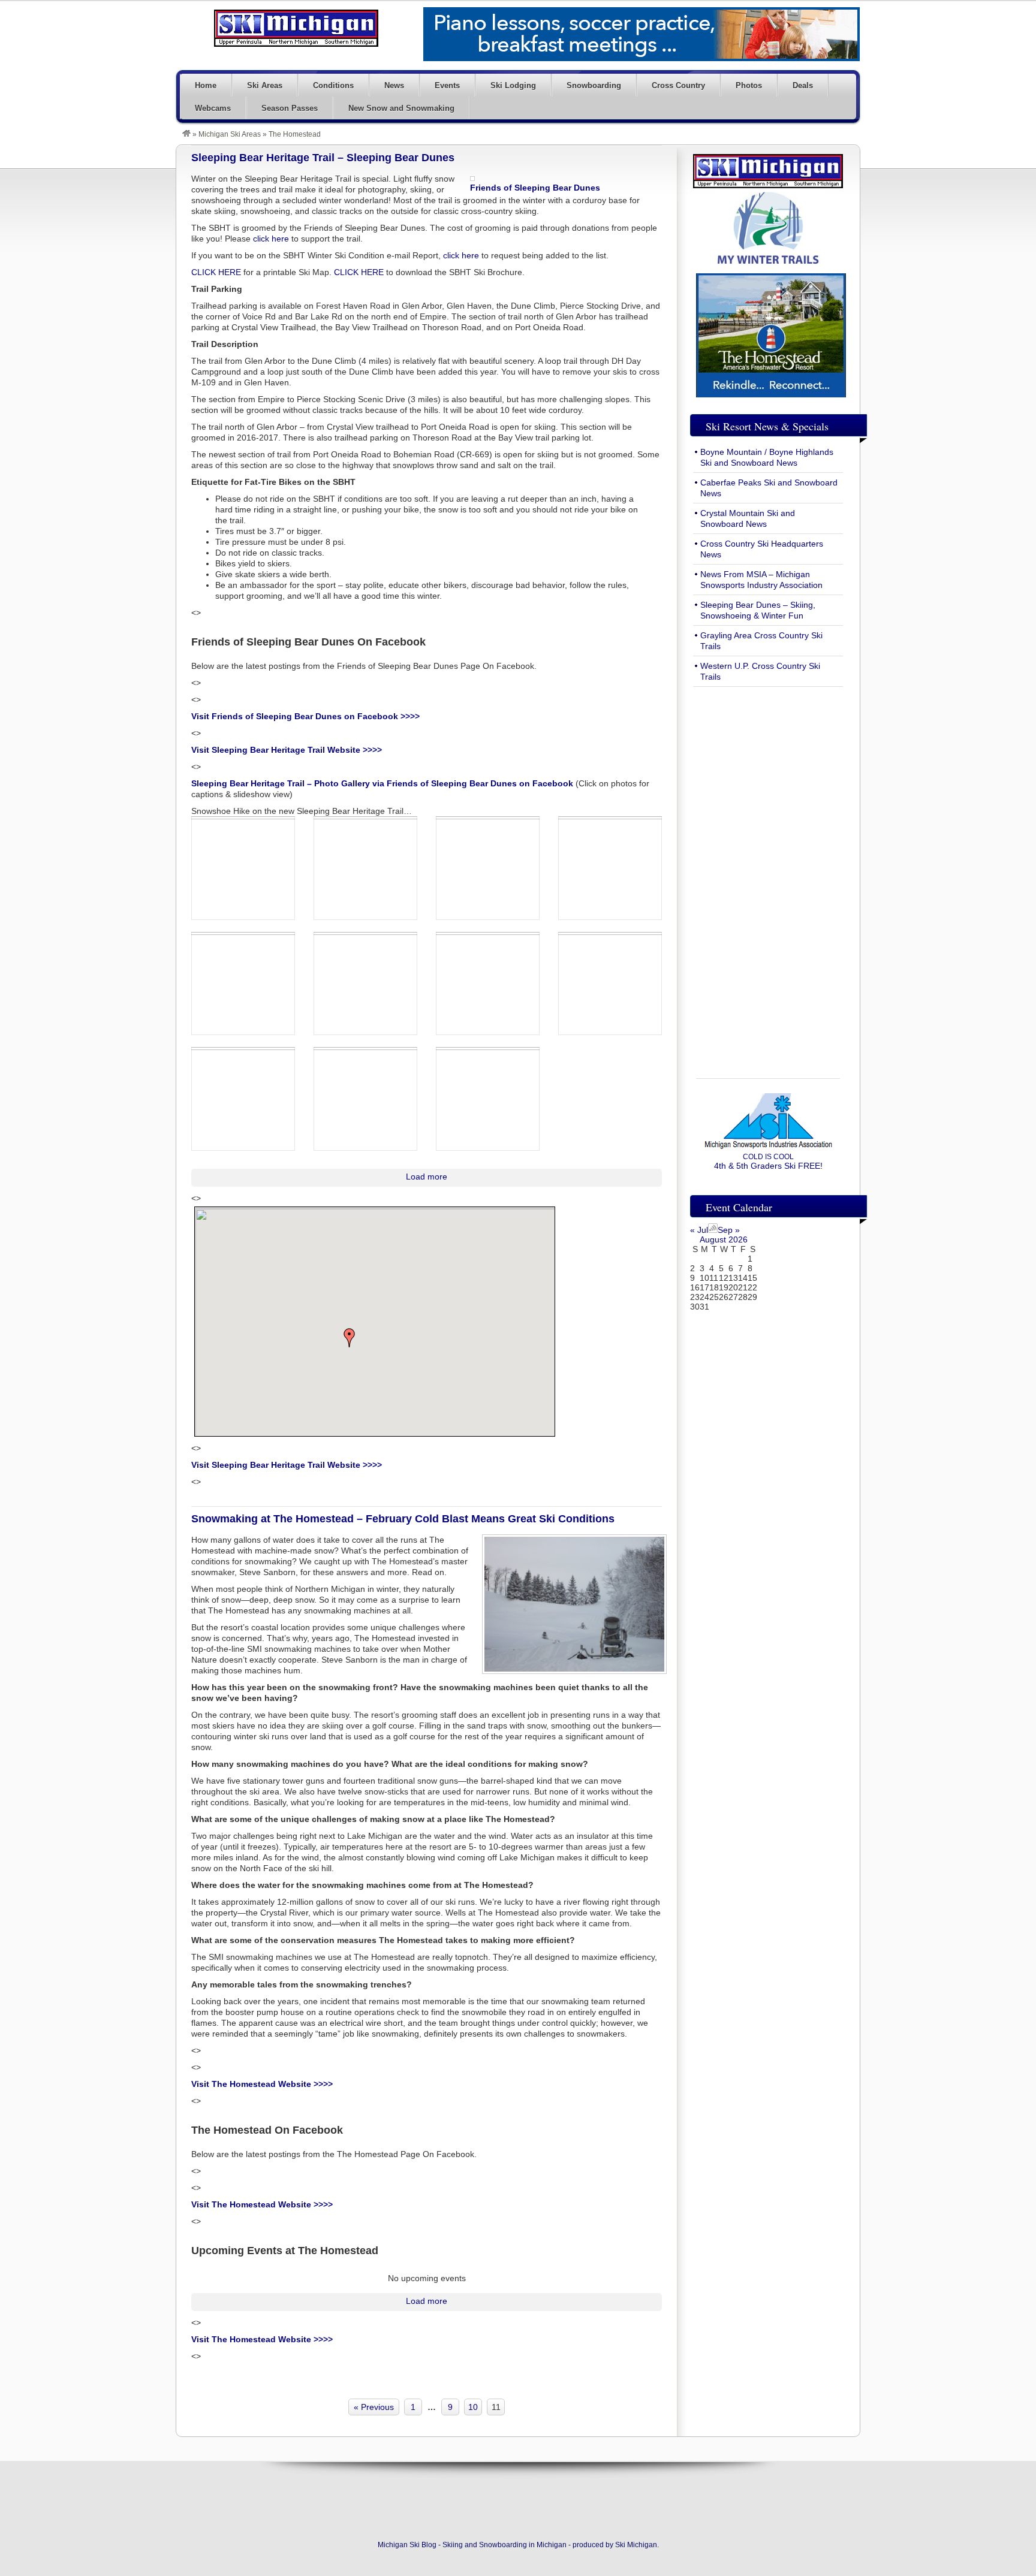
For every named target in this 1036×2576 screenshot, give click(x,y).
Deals (803, 85)
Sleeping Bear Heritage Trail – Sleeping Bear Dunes (323, 158)
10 (473, 2407)
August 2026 (724, 1239)
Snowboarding (594, 85)
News (394, 85)
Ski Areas (265, 85)
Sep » (729, 1230)
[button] (350, 1338)
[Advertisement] (768, 876)
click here (271, 239)
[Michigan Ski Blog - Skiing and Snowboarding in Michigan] (186, 134)
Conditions (333, 85)
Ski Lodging (513, 85)
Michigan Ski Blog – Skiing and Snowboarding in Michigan (296, 28)
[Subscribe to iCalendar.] (713, 1230)
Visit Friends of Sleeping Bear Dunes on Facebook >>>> (305, 716)
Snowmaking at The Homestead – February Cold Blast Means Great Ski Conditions (403, 1519)
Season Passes (290, 108)
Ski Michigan (636, 2545)
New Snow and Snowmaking (401, 108)
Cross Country (678, 85)
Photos (749, 85)
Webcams (213, 108)
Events (447, 85)
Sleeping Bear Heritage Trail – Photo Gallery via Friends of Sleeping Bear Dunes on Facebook (382, 783)
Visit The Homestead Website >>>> (262, 2084)
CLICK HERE (216, 272)
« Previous (374, 2407)
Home (206, 85)
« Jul (699, 1230)
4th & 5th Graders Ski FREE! (768, 1162)
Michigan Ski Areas (230, 134)
